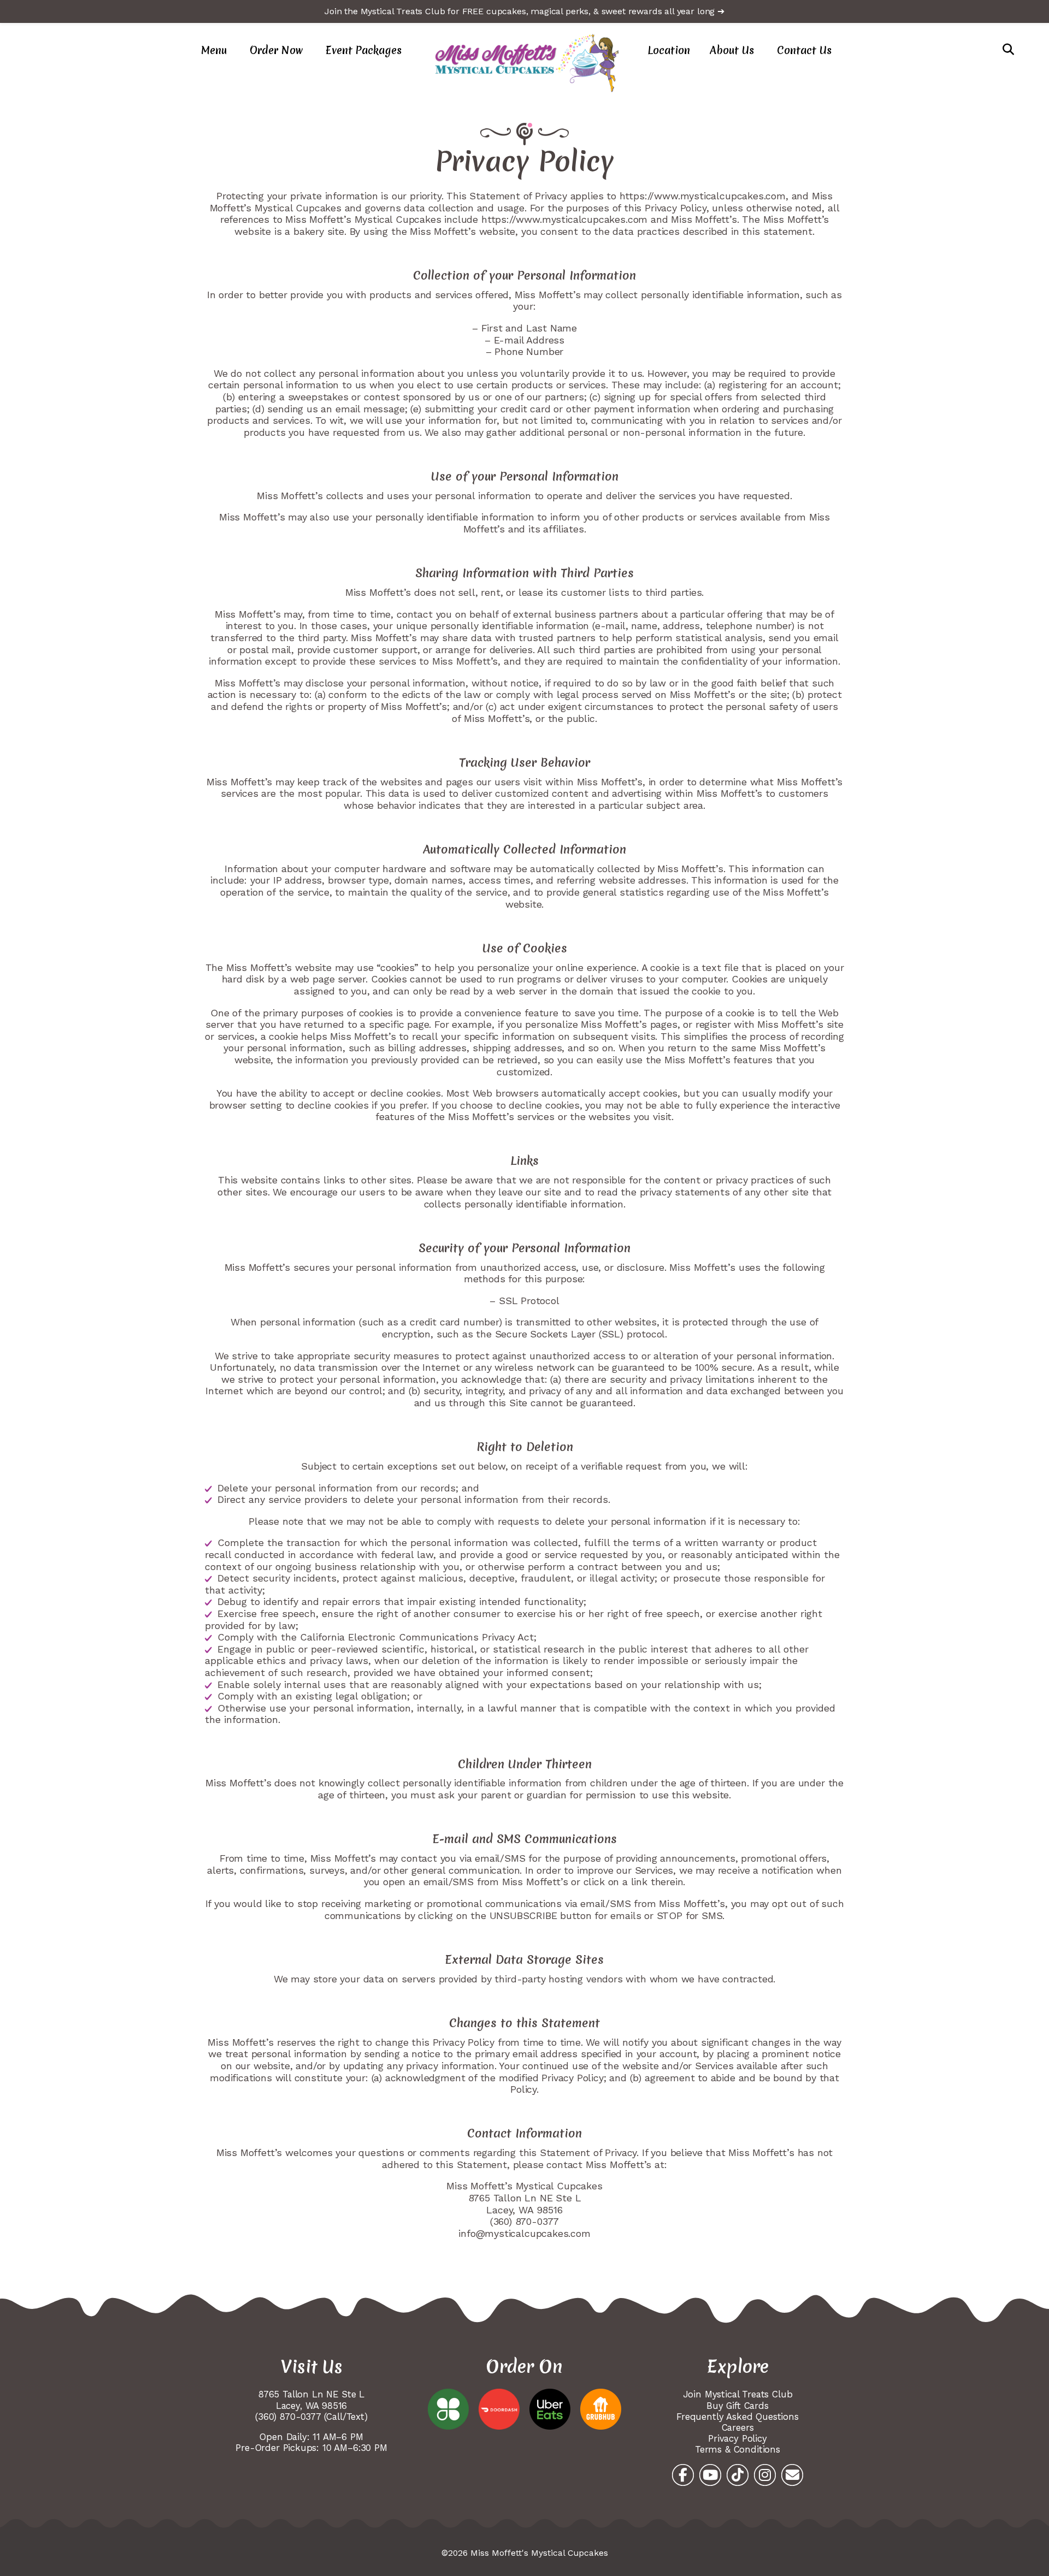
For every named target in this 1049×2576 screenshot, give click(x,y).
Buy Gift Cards (738, 2406)
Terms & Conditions (738, 2449)
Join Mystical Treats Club (738, 2394)
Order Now (276, 50)
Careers (738, 2427)
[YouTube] (710, 2475)
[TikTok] (738, 2475)
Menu (214, 50)
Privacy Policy (738, 2438)
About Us (732, 50)
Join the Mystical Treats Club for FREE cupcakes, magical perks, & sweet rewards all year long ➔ (524, 11)
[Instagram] (765, 2475)
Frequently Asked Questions (738, 2417)
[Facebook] (683, 2475)
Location (669, 50)
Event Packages (364, 50)
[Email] (792, 2475)
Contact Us (804, 50)
